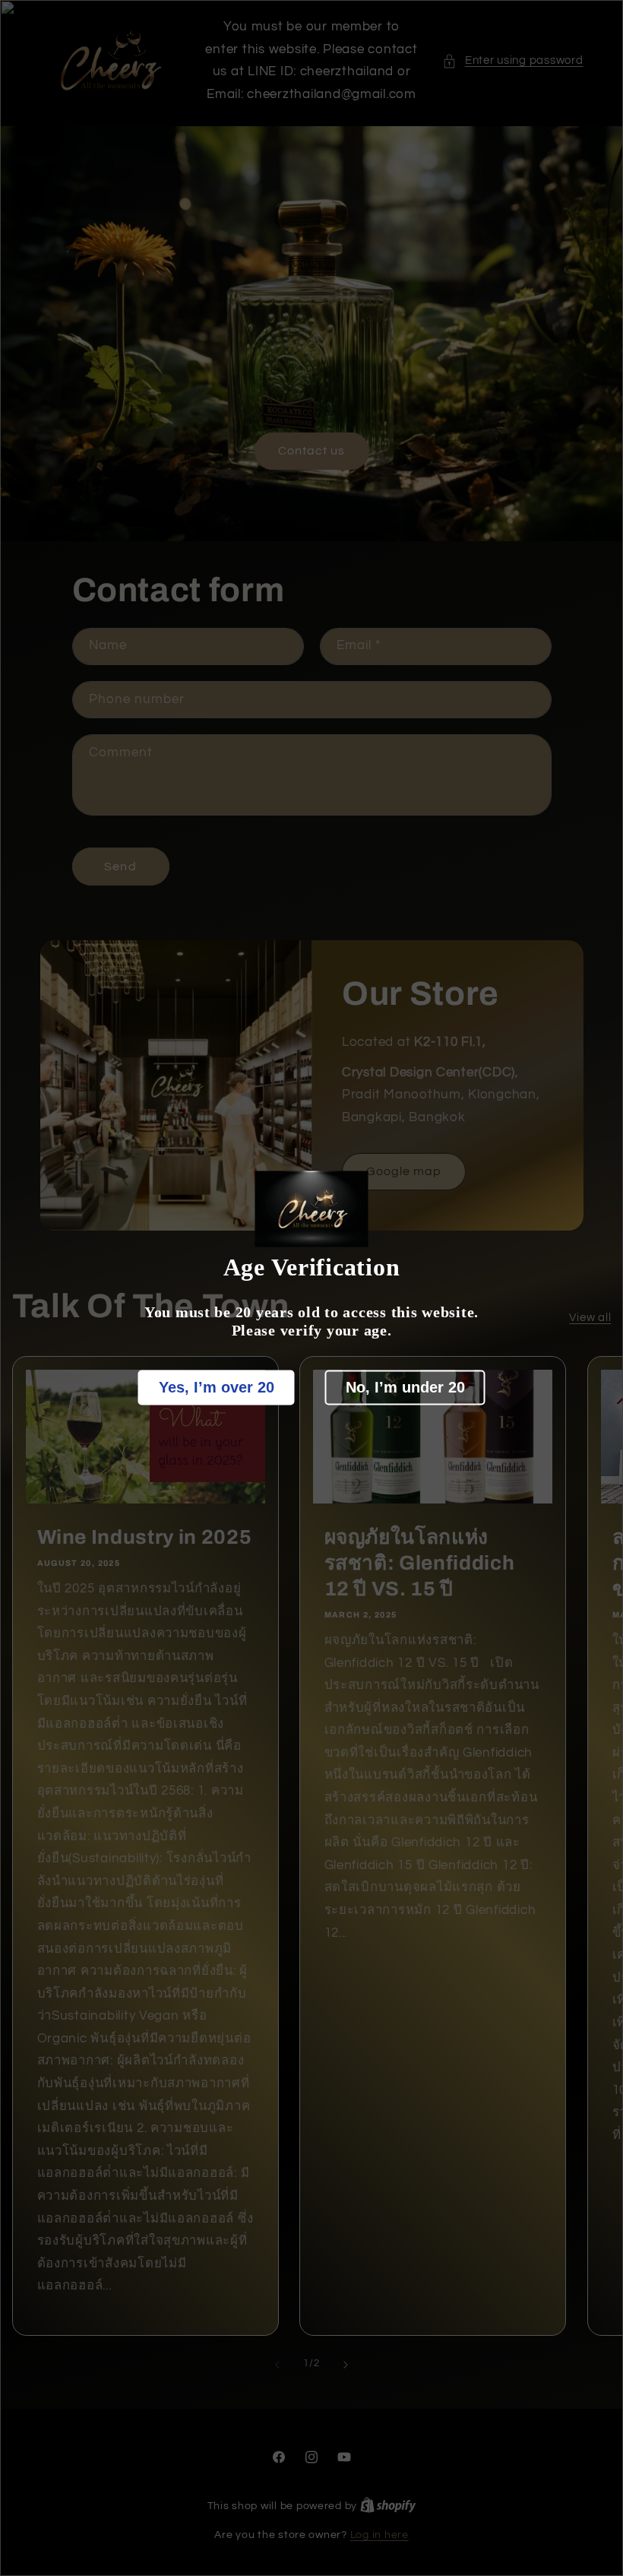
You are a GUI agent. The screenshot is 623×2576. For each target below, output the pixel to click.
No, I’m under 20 (405, 1387)
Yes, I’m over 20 (217, 1387)
